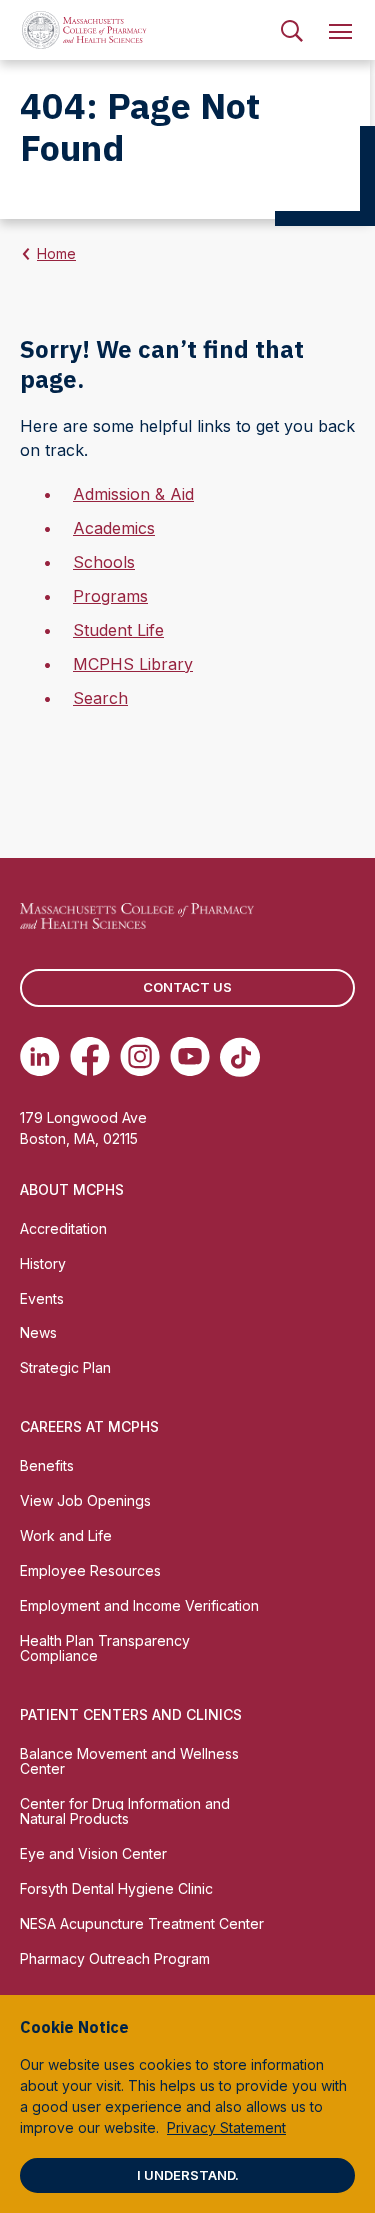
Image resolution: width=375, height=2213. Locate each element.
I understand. (188, 2175)
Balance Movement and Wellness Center (129, 1761)
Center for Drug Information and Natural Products (125, 1811)
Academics (114, 528)
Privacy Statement (226, 2127)
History (43, 1263)
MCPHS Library (133, 664)
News (38, 1332)
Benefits (47, 1465)
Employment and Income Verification (139, 1605)
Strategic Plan (65, 1367)
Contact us (187, 987)
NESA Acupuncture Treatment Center (142, 1923)
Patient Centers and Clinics (131, 1714)
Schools (104, 562)
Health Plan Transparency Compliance (105, 1648)
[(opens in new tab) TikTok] (240, 1057)
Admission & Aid (133, 494)
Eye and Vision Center (93, 1853)
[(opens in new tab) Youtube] (190, 1057)
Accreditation (63, 1228)
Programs (110, 596)
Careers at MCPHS (89, 1426)
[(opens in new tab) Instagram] (140, 1057)
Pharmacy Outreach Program (115, 1958)
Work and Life (66, 1535)
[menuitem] (292, 30)
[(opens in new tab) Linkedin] (40, 1057)
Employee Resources (90, 1570)
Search (100, 698)
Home (56, 253)
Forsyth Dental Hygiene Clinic (116, 1888)
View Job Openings (85, 1500)
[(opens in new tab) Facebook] (90, 1057)
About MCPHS (72, 1189)
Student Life (118, 630)
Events (42, 1298)
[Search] (292, 30)
